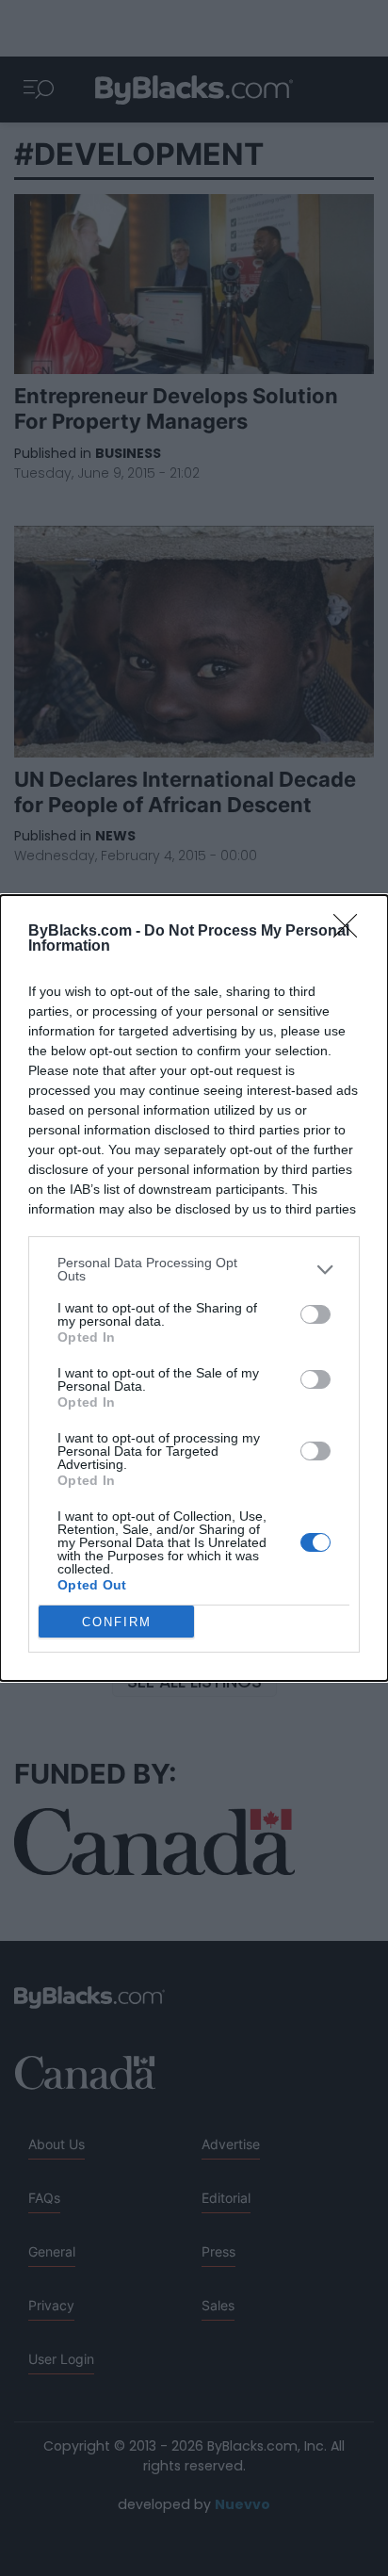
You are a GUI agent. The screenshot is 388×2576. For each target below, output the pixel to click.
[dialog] (194, 1288)
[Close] (351, 932)
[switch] (315, 1314)
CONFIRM (117, 1622)
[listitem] (194, 1269)
